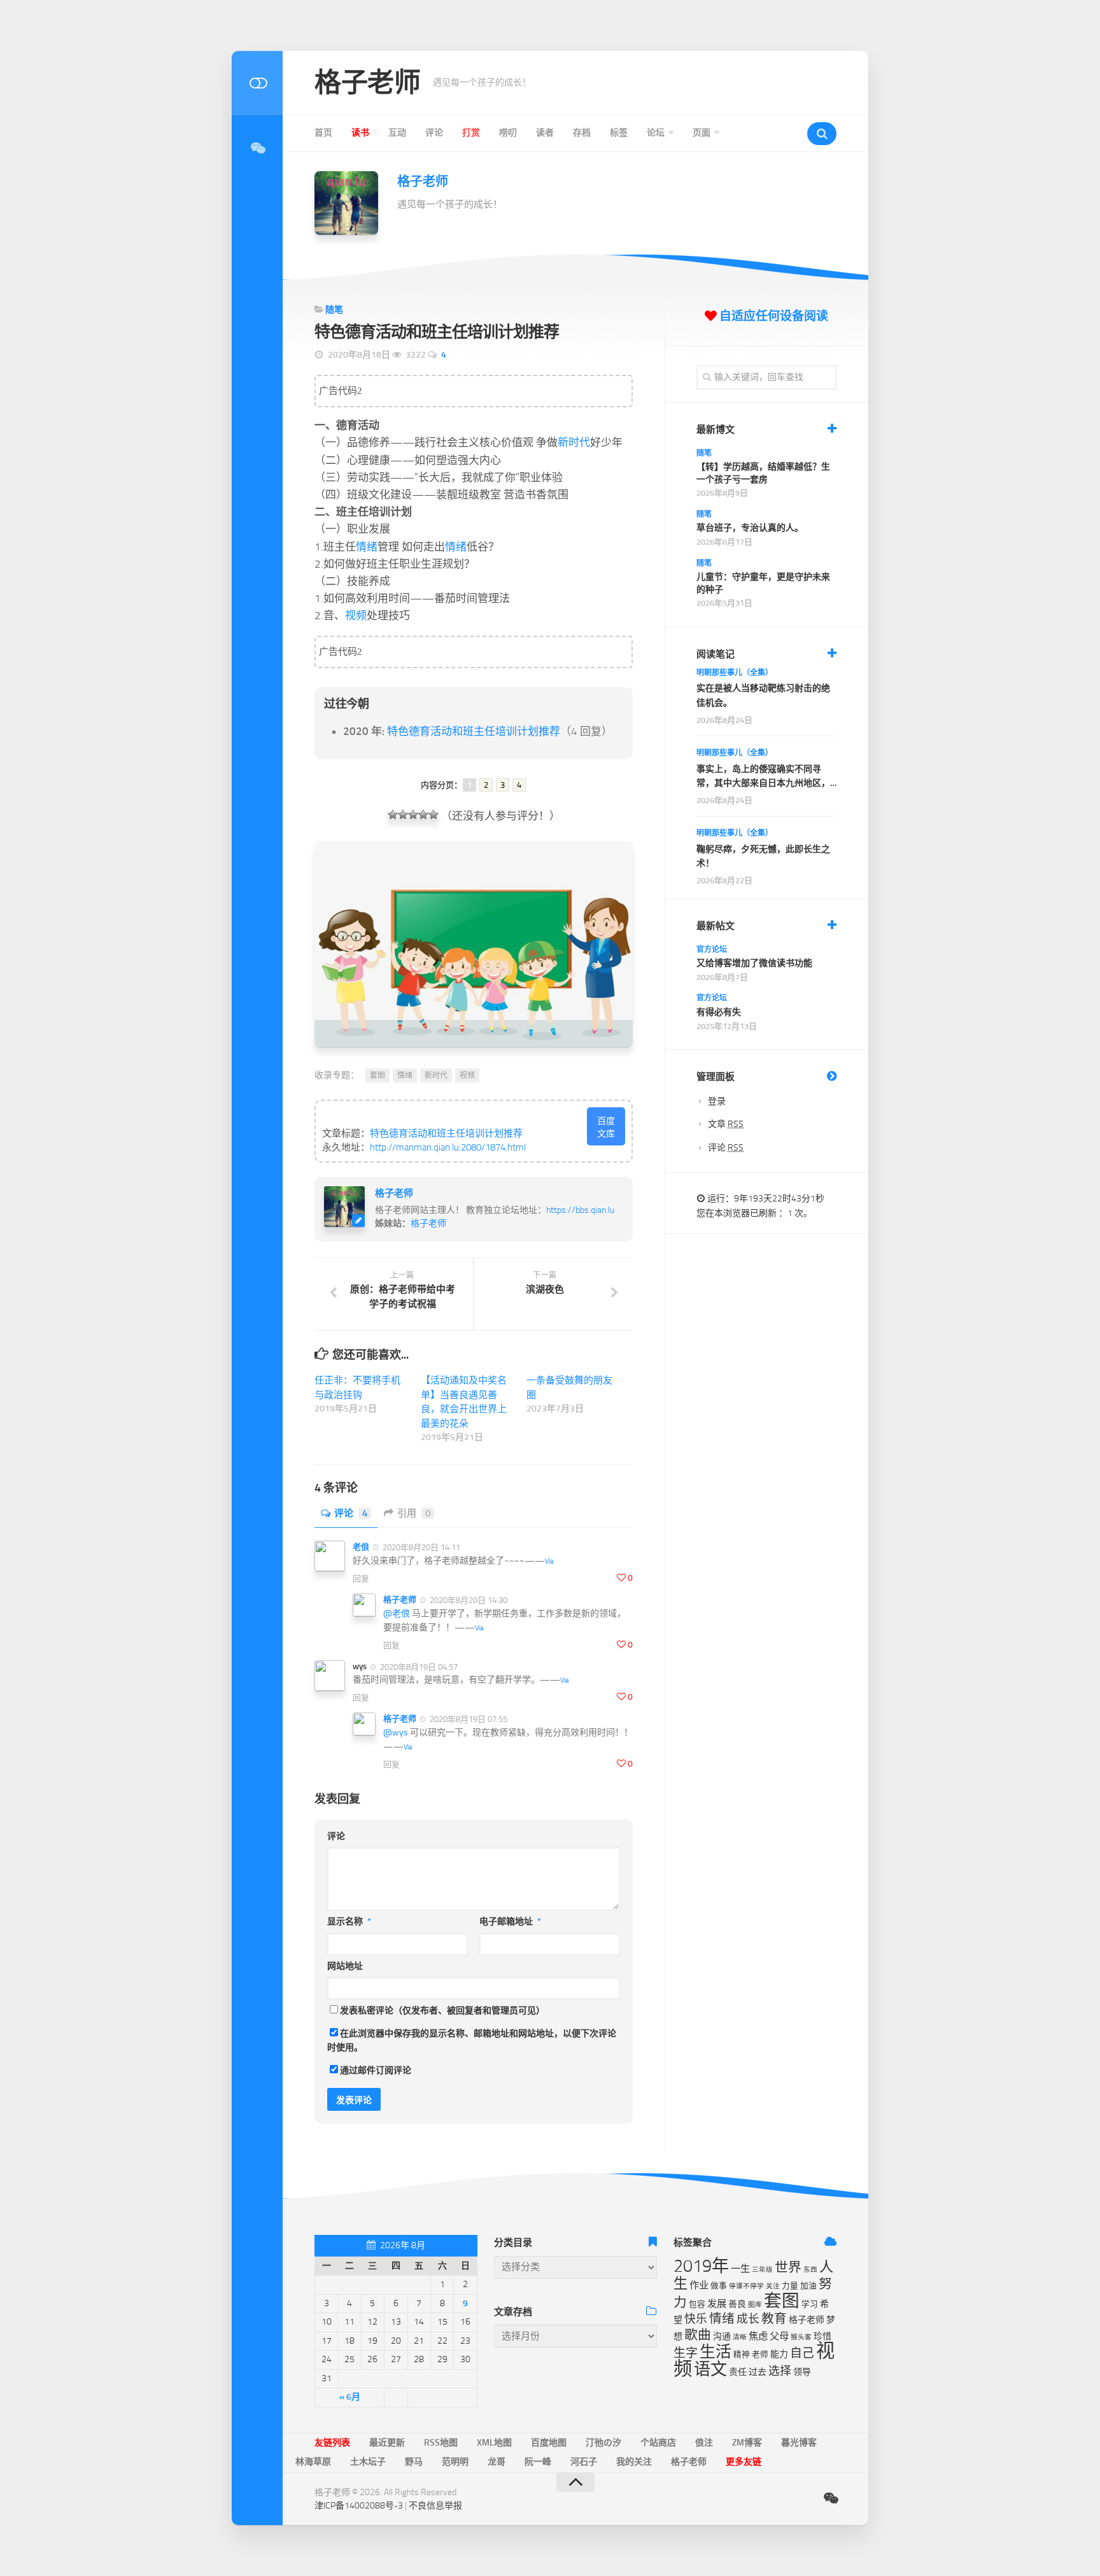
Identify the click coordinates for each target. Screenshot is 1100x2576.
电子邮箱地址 (510, 1921)
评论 (434, 133)
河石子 (584, 2462)
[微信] (257, 148)
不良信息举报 (435, 2506)
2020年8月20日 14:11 (420, 1547)
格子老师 (367, 83)
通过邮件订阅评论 (376, 2070)
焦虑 (758, 2336)
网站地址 (345, 1966)
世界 (788, 2267)
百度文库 (606, 1127)
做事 (719, 2285)
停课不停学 (746, 2286)
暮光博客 (799, 2443)
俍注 (704, 2443)
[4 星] (423, 815)
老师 (760, 2354)
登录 (717, 1101)
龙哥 (497, 2462)
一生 (740, 2269)
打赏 (471, 133)
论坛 (656, 133)
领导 (802, 2372)
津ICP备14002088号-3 (359, 2506)
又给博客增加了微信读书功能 (754, 963)
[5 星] (434, 815)
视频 (356, 615)
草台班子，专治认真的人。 (750, 528)
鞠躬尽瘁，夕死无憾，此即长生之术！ (763, 856)
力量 (790, 2285)
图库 (755, 2305)
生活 (716, 2352)
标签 (619, 133)
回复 (361, 1578)
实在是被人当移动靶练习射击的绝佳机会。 (763, 695)
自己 (802, 2353)
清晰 (740, 2337)
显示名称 (349, 1921)
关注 (773, 2286)
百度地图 (549, 2443)
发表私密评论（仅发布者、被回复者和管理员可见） (442, 2011)
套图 (377, 1075)
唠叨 (508, 133)
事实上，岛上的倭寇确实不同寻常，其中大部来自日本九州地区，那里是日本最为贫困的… (763, 777)
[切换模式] (257, 83)
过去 (758, 2372)
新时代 (574, 442)
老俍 (361, 1547)
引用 (414, 1513)
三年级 (762, 2270)
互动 (397, 133)
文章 (726, 1124)
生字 (686, 2353)
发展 (717, 2304)
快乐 (696, 2319)
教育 (774, 2319)
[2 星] (403, 815)
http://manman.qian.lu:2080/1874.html (448, 1147)
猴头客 (801, 2337)
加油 (808, 2285)
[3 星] (413, 815)
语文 (710, 2369)
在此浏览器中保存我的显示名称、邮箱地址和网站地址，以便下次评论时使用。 (472, 2041)
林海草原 (313, 2462)
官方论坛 (712, 949)
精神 (742, 2354)
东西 (810, 2270)
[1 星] (393, 815)
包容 (697, 2304)
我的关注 (634, 2462)
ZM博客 (747, 2443)
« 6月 (350, 2397)
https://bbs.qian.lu (580, 1210)
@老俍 (397, 1613)
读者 (545, 133)
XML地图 (494, 2443)
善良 (737, 2304)
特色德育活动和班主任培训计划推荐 (474, 731)
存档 (582, 133)
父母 (779, 2336)
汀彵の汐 (603, 2443)
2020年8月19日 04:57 (418, 1666)
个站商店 (658, 2443)
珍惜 (822, 2336)
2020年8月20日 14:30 (468, 1600)
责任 (738, 2372)
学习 (810, 2304)
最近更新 (387, 2443)
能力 (779, 2354)
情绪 (367, 547)
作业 (699, 2285)
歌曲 (698, 2335)
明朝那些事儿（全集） (735, 673)
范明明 (455, 2462)
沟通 (722, 2336)
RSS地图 (441, 2443)
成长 (748, 2319)
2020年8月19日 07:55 (468, 1719)
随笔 (334, 310)
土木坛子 (368, 2462)
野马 (414, 2462)
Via (549, 1561)
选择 (780, 2371)
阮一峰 (538, 2462)
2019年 (701, 2266)
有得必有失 (719, 1012)
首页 (323, 133)
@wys (396, 1732)
